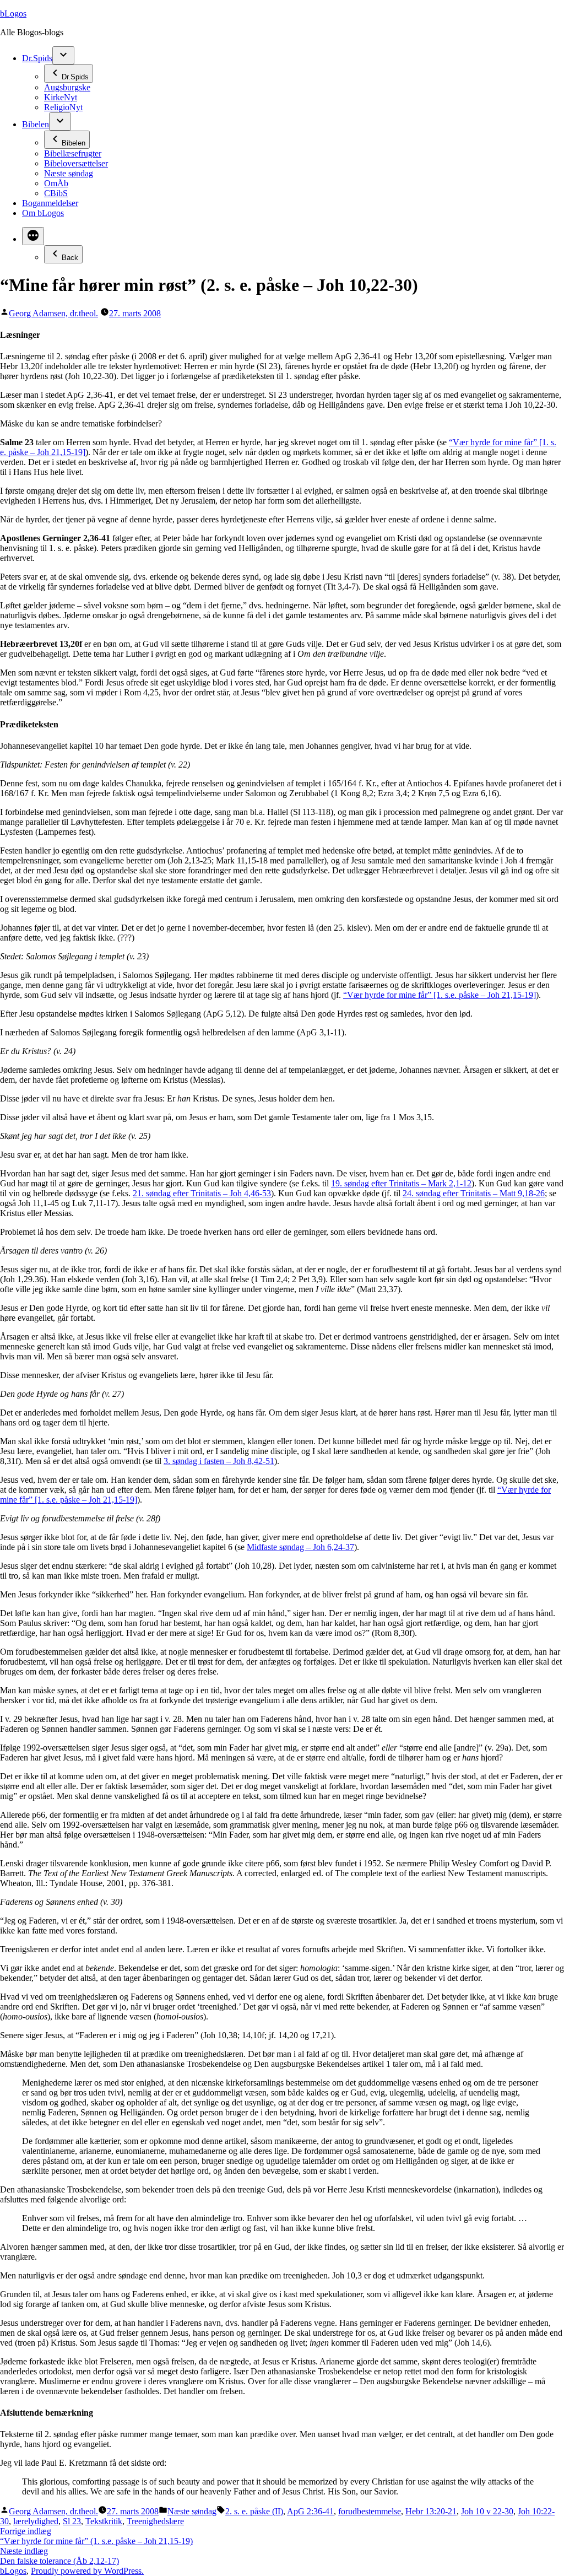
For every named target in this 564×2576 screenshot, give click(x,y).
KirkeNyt (61, 97)
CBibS (56, 193)
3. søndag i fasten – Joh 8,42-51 (219, 1461)
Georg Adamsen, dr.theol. (53, 313)
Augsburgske (67, 87)
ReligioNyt (63, 107)
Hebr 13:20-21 (431, 2511)
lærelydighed (36, 2521)
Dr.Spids (37, 58)
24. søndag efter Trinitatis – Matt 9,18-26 (474, 1193)
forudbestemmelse (370, 2511)
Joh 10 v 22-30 (487, 2511)
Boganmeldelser (50, 203)
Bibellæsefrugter (73, 153)
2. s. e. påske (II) (254, 2511)
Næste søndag (69, 173)
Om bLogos (43, 213)
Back (70, 258)
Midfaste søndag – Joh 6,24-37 (300, 1547)
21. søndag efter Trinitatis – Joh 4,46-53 (202, 1193)
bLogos (13, 13)
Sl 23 (72, 2521)
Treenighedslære (155, 2521)
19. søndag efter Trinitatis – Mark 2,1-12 (401, 1183)
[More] (33, 236)
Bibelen (36, 124)
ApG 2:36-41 (310, 2511)
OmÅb (56, 183)
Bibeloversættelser (76, 163)
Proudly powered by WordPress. (87, 2571)
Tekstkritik (104, 2521)
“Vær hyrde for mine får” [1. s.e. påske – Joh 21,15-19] (440, 995)
